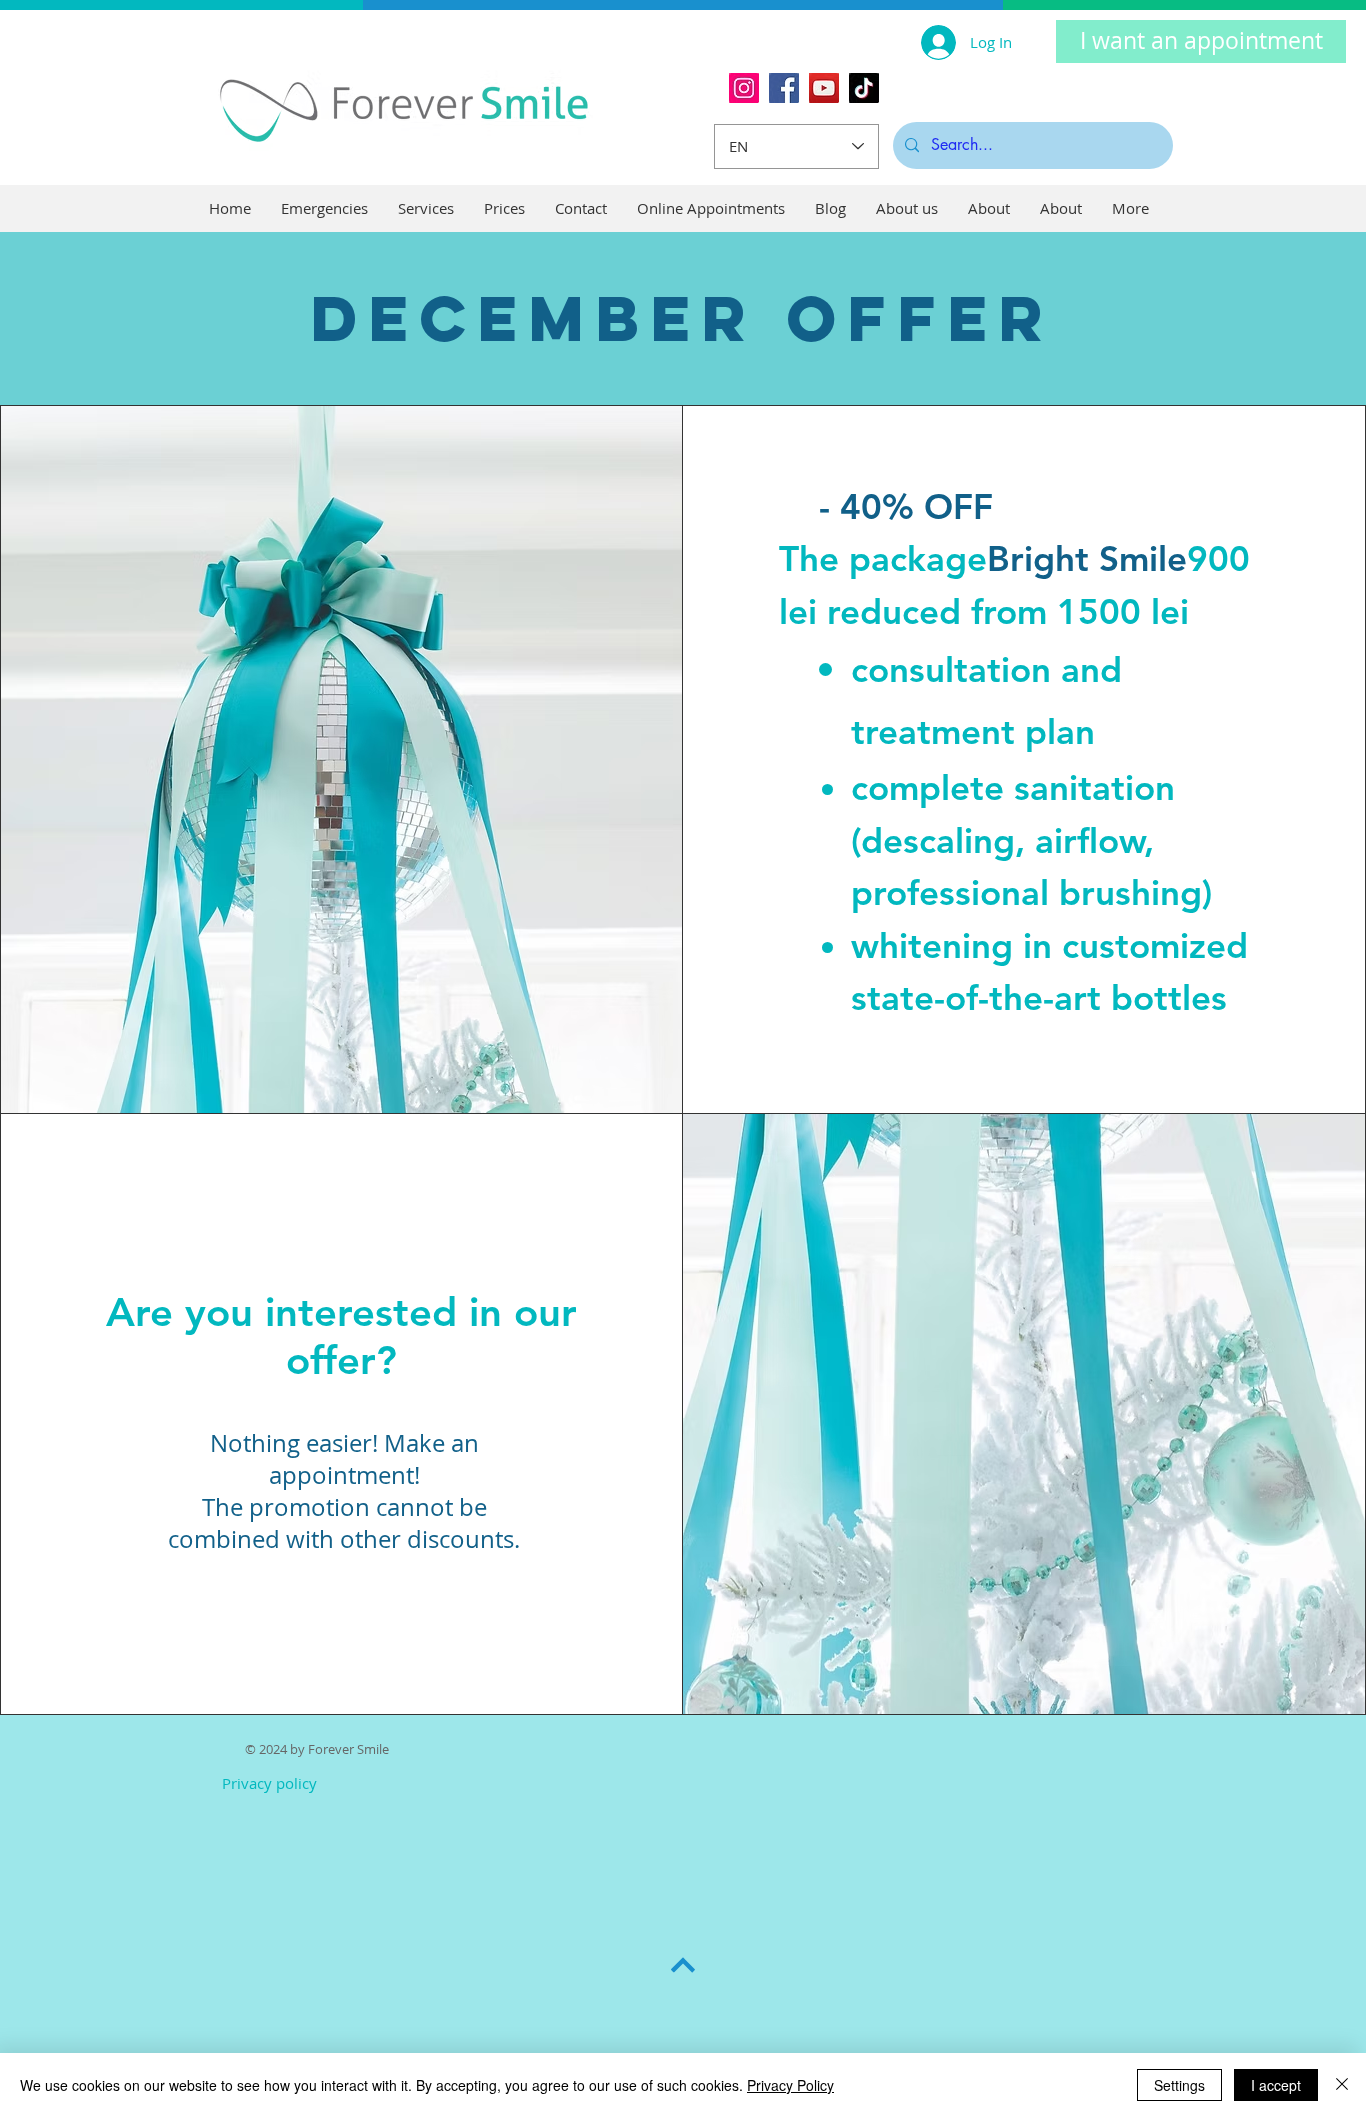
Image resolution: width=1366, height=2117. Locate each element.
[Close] (1342, 2085)
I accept (1276, 2085)
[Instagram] (744, 88)
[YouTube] (824, 88)
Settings (1179, 2085)
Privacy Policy (790, 2085)
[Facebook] (784, 88)
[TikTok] (864, 88)
